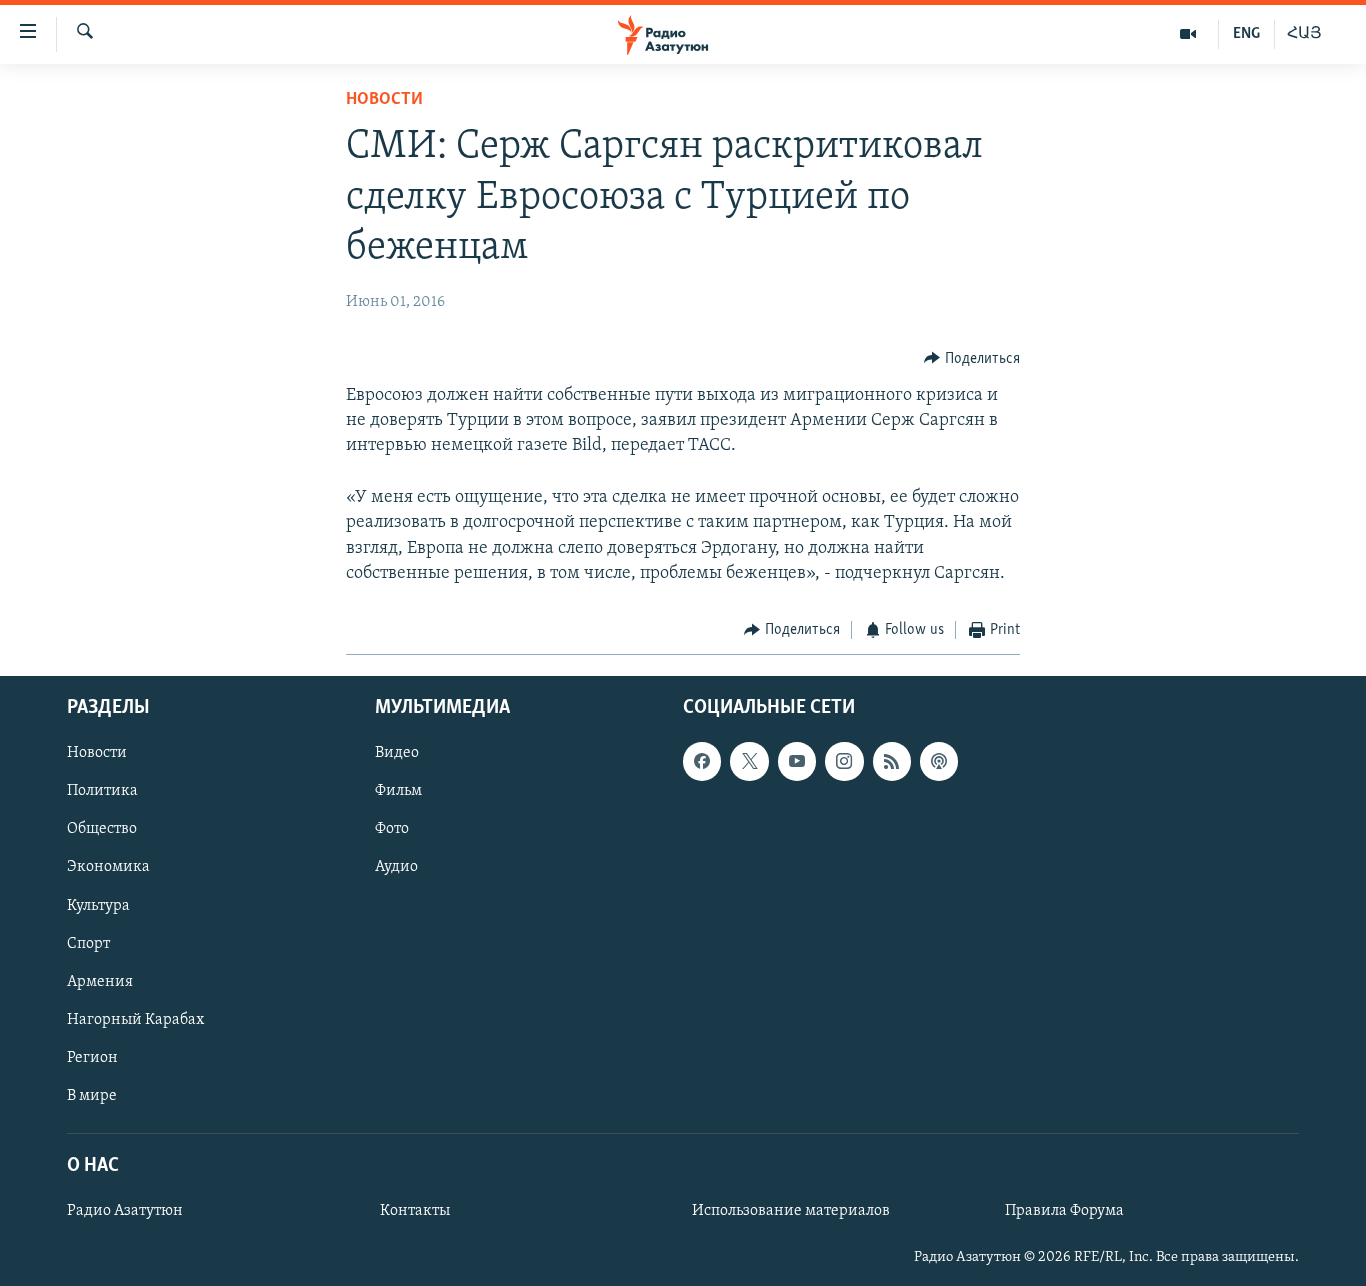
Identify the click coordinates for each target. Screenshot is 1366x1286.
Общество (102, 829)
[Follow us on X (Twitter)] (749, 761)
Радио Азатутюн (125, 1211)
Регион (92, 1057)
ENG (1246, 34)
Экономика (108, 867)
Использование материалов (791, 1211)
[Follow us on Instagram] (844, 761)
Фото (392, 829)
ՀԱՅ (1304, 34)
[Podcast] (939, 761)
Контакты (415, 1211)
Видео (397, 753)
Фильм (398, 791)
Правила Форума (1064, 1211)
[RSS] (892, 761)
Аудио (396, 867)
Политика (102, 791)
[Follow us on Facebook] (702, 761)
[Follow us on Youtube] (797, 761)
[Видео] (1188, 34)
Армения (100, 981)
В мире (92, 1095)
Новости (384, 100)
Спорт (88, 943)
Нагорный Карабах (135, 1019)
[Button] (972, 359)
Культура (98, 905)
